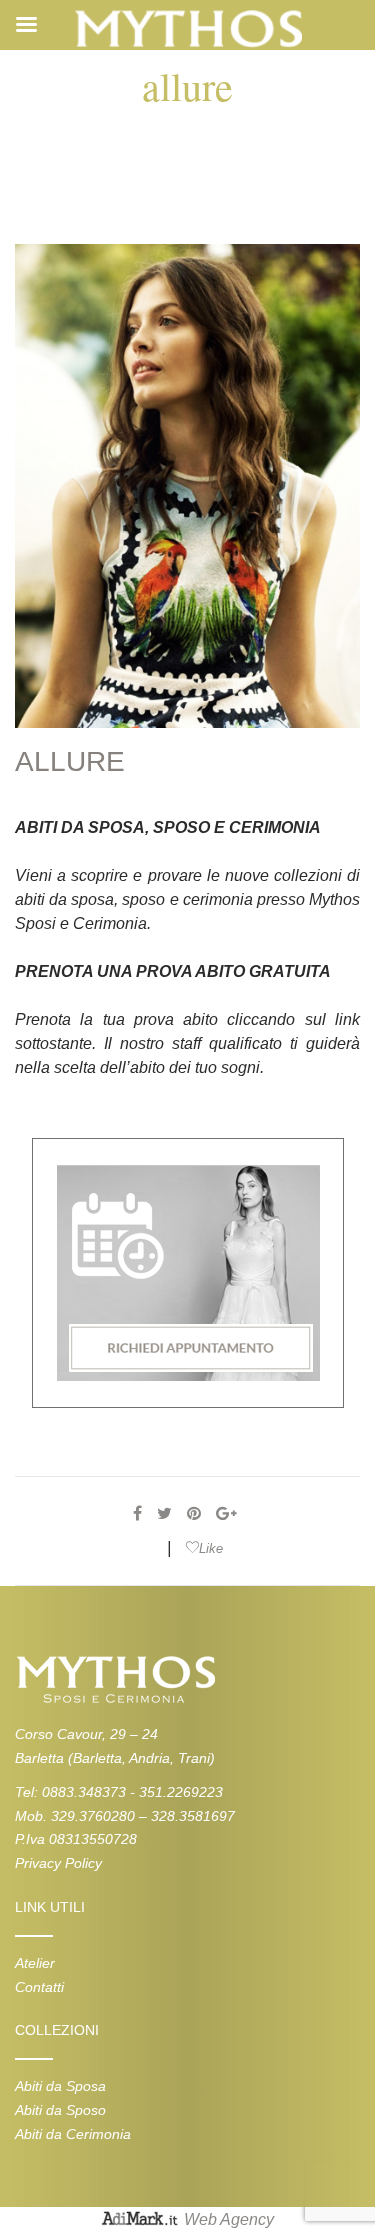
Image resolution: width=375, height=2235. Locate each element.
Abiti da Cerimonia (73, 2134)
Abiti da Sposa (60, 2086)
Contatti (39, 1987)
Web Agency (229, 2219)
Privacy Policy (58, 1863)
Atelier (35, 1963)
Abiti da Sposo (60, 2110)
